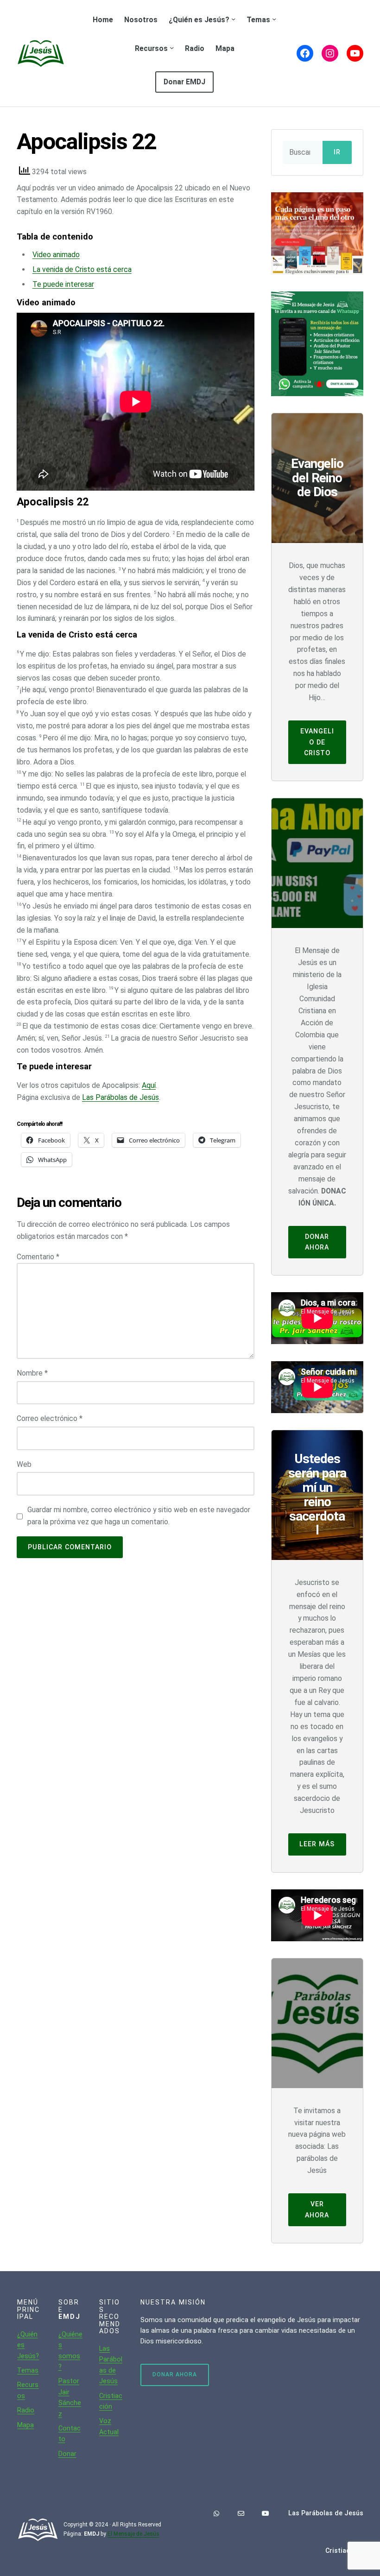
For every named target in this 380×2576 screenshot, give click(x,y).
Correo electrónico (50, 1418)
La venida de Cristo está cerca (82, 269)
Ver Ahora (317, 2209)
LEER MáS (317, 1844)
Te (21, 2370)
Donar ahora (317, 1242)
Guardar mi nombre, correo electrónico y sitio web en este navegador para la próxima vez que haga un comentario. (139, 1516)
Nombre (32, 1373)
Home (103, 20)
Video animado (56, 255)
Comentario (38, 1257)
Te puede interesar (63, 284)
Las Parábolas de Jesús (120, 1097)
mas (32, 2370)
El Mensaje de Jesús (133, 2534)
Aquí (149, 1085)
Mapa (25, 2425)
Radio (26, 2410)
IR (337, 152)
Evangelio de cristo (317, 742)
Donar (67, 2454)
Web (24, 1464)
